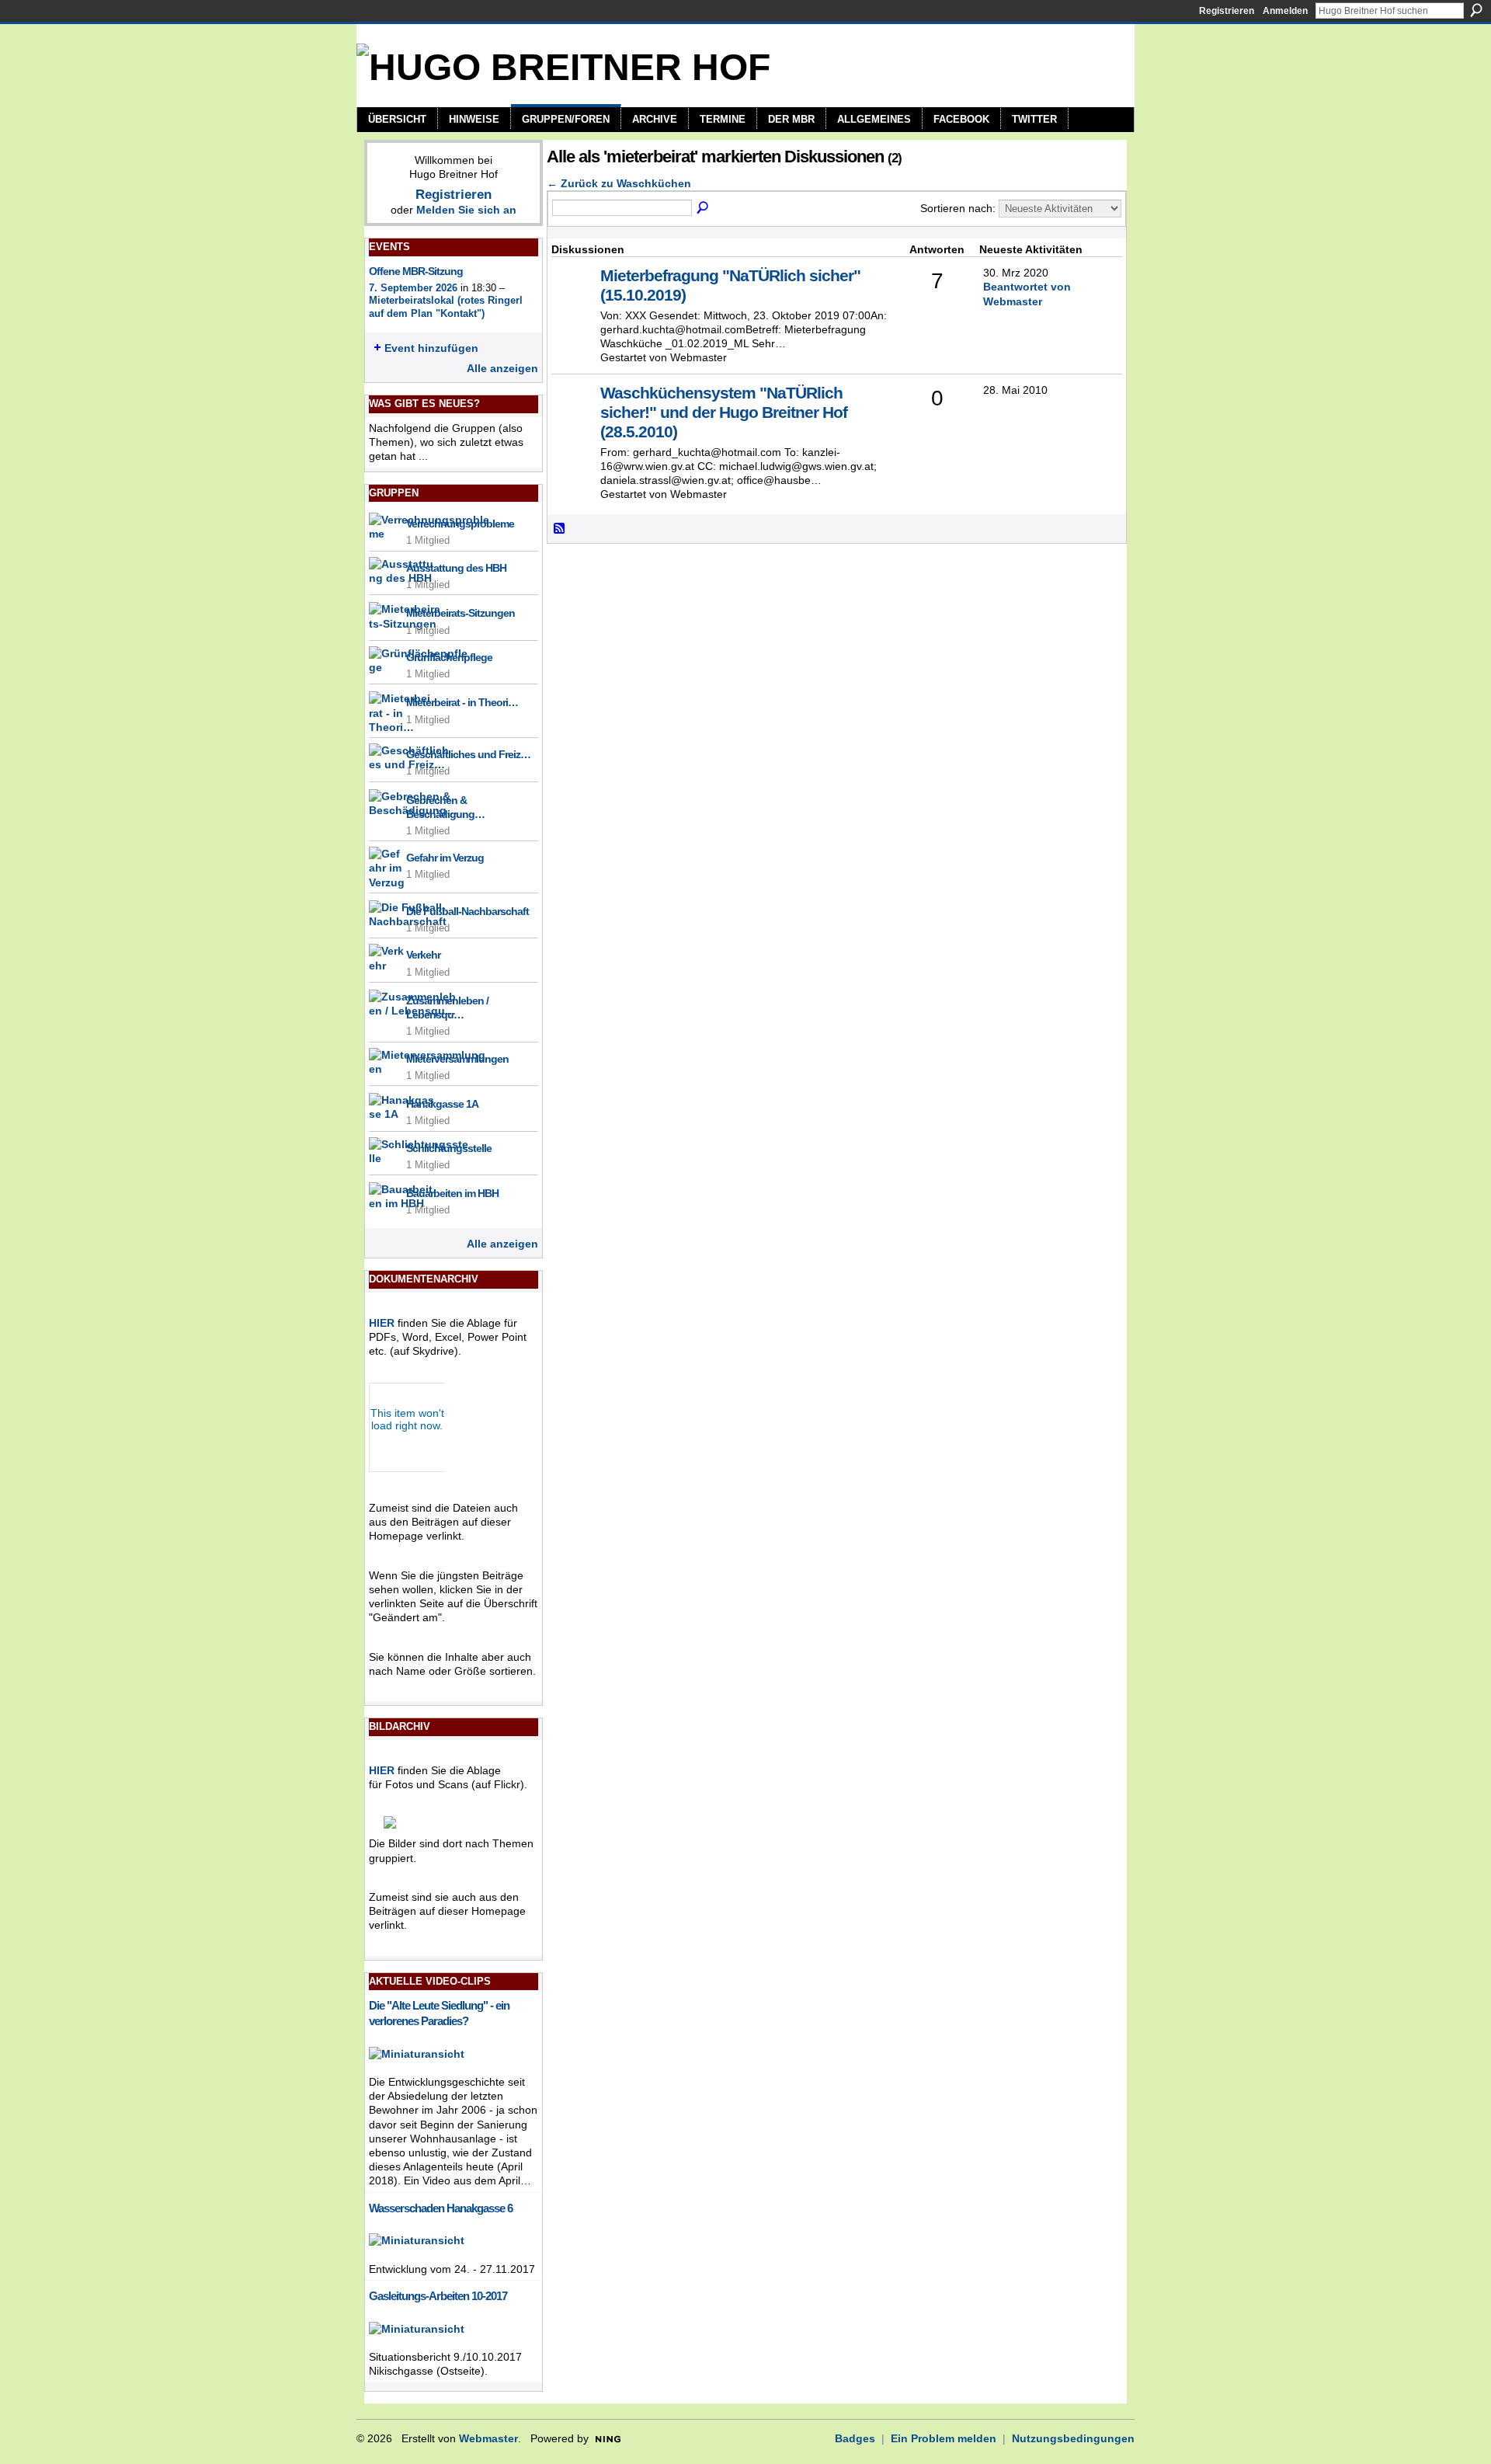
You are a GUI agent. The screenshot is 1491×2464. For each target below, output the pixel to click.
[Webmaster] (574, 299)
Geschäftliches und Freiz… (468, 754)
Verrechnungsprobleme (460, 524)
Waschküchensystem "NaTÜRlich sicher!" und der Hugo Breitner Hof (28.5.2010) (724, 412)
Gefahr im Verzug (445, 858)
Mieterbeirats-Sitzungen (461, 613)
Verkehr (423, 955)
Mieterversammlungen (457, 1059)
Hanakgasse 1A (442, 1104)
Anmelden (1285, 11)
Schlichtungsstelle (449, 1148)
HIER (382, 1323)
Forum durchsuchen (704, 208)
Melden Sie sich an (466, 210)
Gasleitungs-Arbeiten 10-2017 (438, 2296)
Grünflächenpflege (449, 657)
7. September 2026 (413, 288)
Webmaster (488, 2438)
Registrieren (1227, 11)
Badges (855, 2438)
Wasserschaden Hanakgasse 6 (441, 2208)
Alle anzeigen (502, 368)
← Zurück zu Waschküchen (619, 183)
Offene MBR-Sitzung (416, 271)
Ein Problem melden (944, 2438)
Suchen (1476, 10)
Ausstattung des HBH (456, 568)
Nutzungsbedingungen (1073, 2438)
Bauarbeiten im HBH (452, 1193)
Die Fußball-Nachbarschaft (467, 911)
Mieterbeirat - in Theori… (462, 702)
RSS (560, 529)
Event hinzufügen (431, 348)
